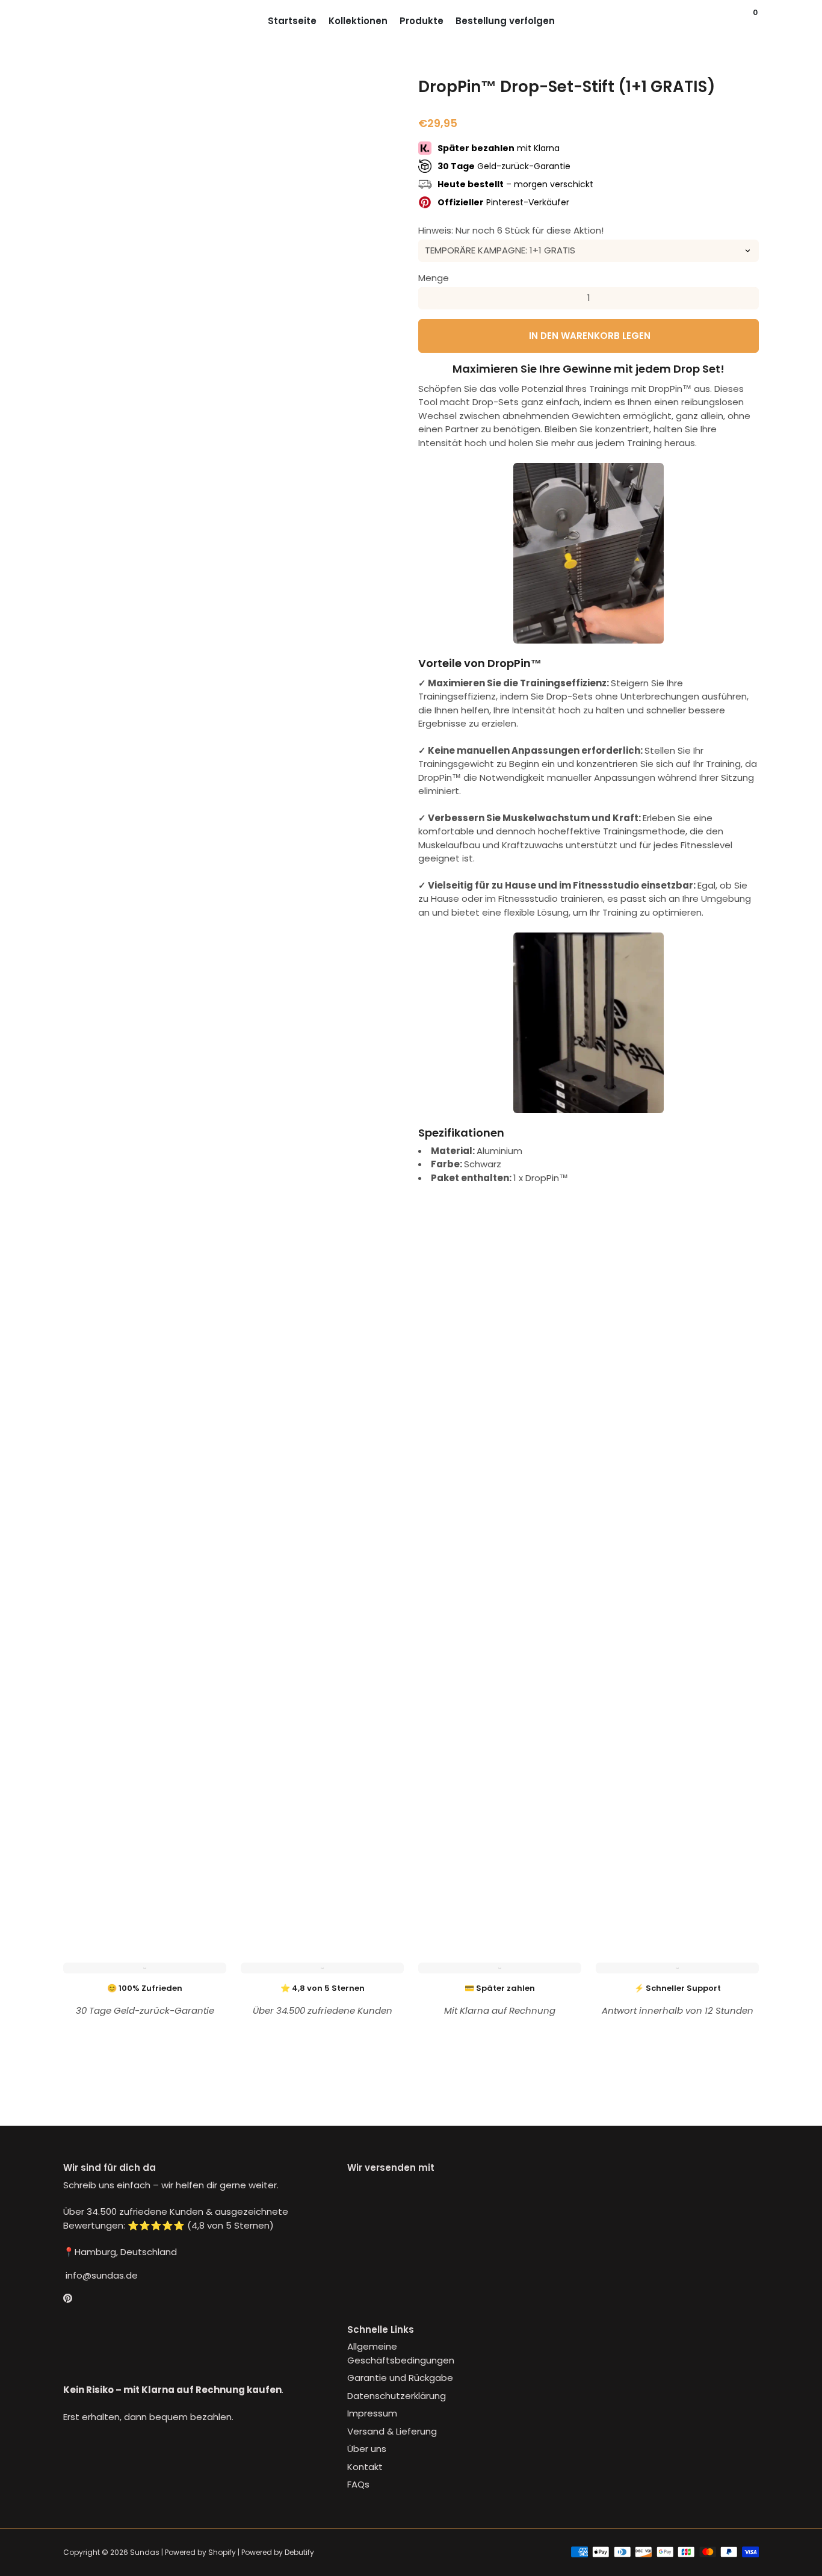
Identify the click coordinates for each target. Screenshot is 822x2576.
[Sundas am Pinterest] (68, 2298)
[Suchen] (744, 21)
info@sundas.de (100, 2275)
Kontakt (365, 2467)
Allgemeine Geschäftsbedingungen (401, 2353)
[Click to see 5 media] (320, 1865)
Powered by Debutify (278, 2552)
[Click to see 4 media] (262, 1865)
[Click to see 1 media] (88, 1865)
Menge (434, 277)
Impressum (372, 2413)
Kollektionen (358, 21)
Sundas (145, 2552)
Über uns (367, 2449)
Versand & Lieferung (392, 2431)
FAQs (358, 2484)
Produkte (422, 21)
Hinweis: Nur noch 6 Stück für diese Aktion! (511, 230)
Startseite (292, 21)
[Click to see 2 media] (146, 1865)
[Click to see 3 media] (205, 1865)
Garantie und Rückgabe (400, 2378)
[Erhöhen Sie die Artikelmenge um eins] (748, 298)
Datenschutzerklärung (397, 2396)
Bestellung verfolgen (505, 21)
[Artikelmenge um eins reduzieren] (429, 298)
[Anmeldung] (732, 21)
